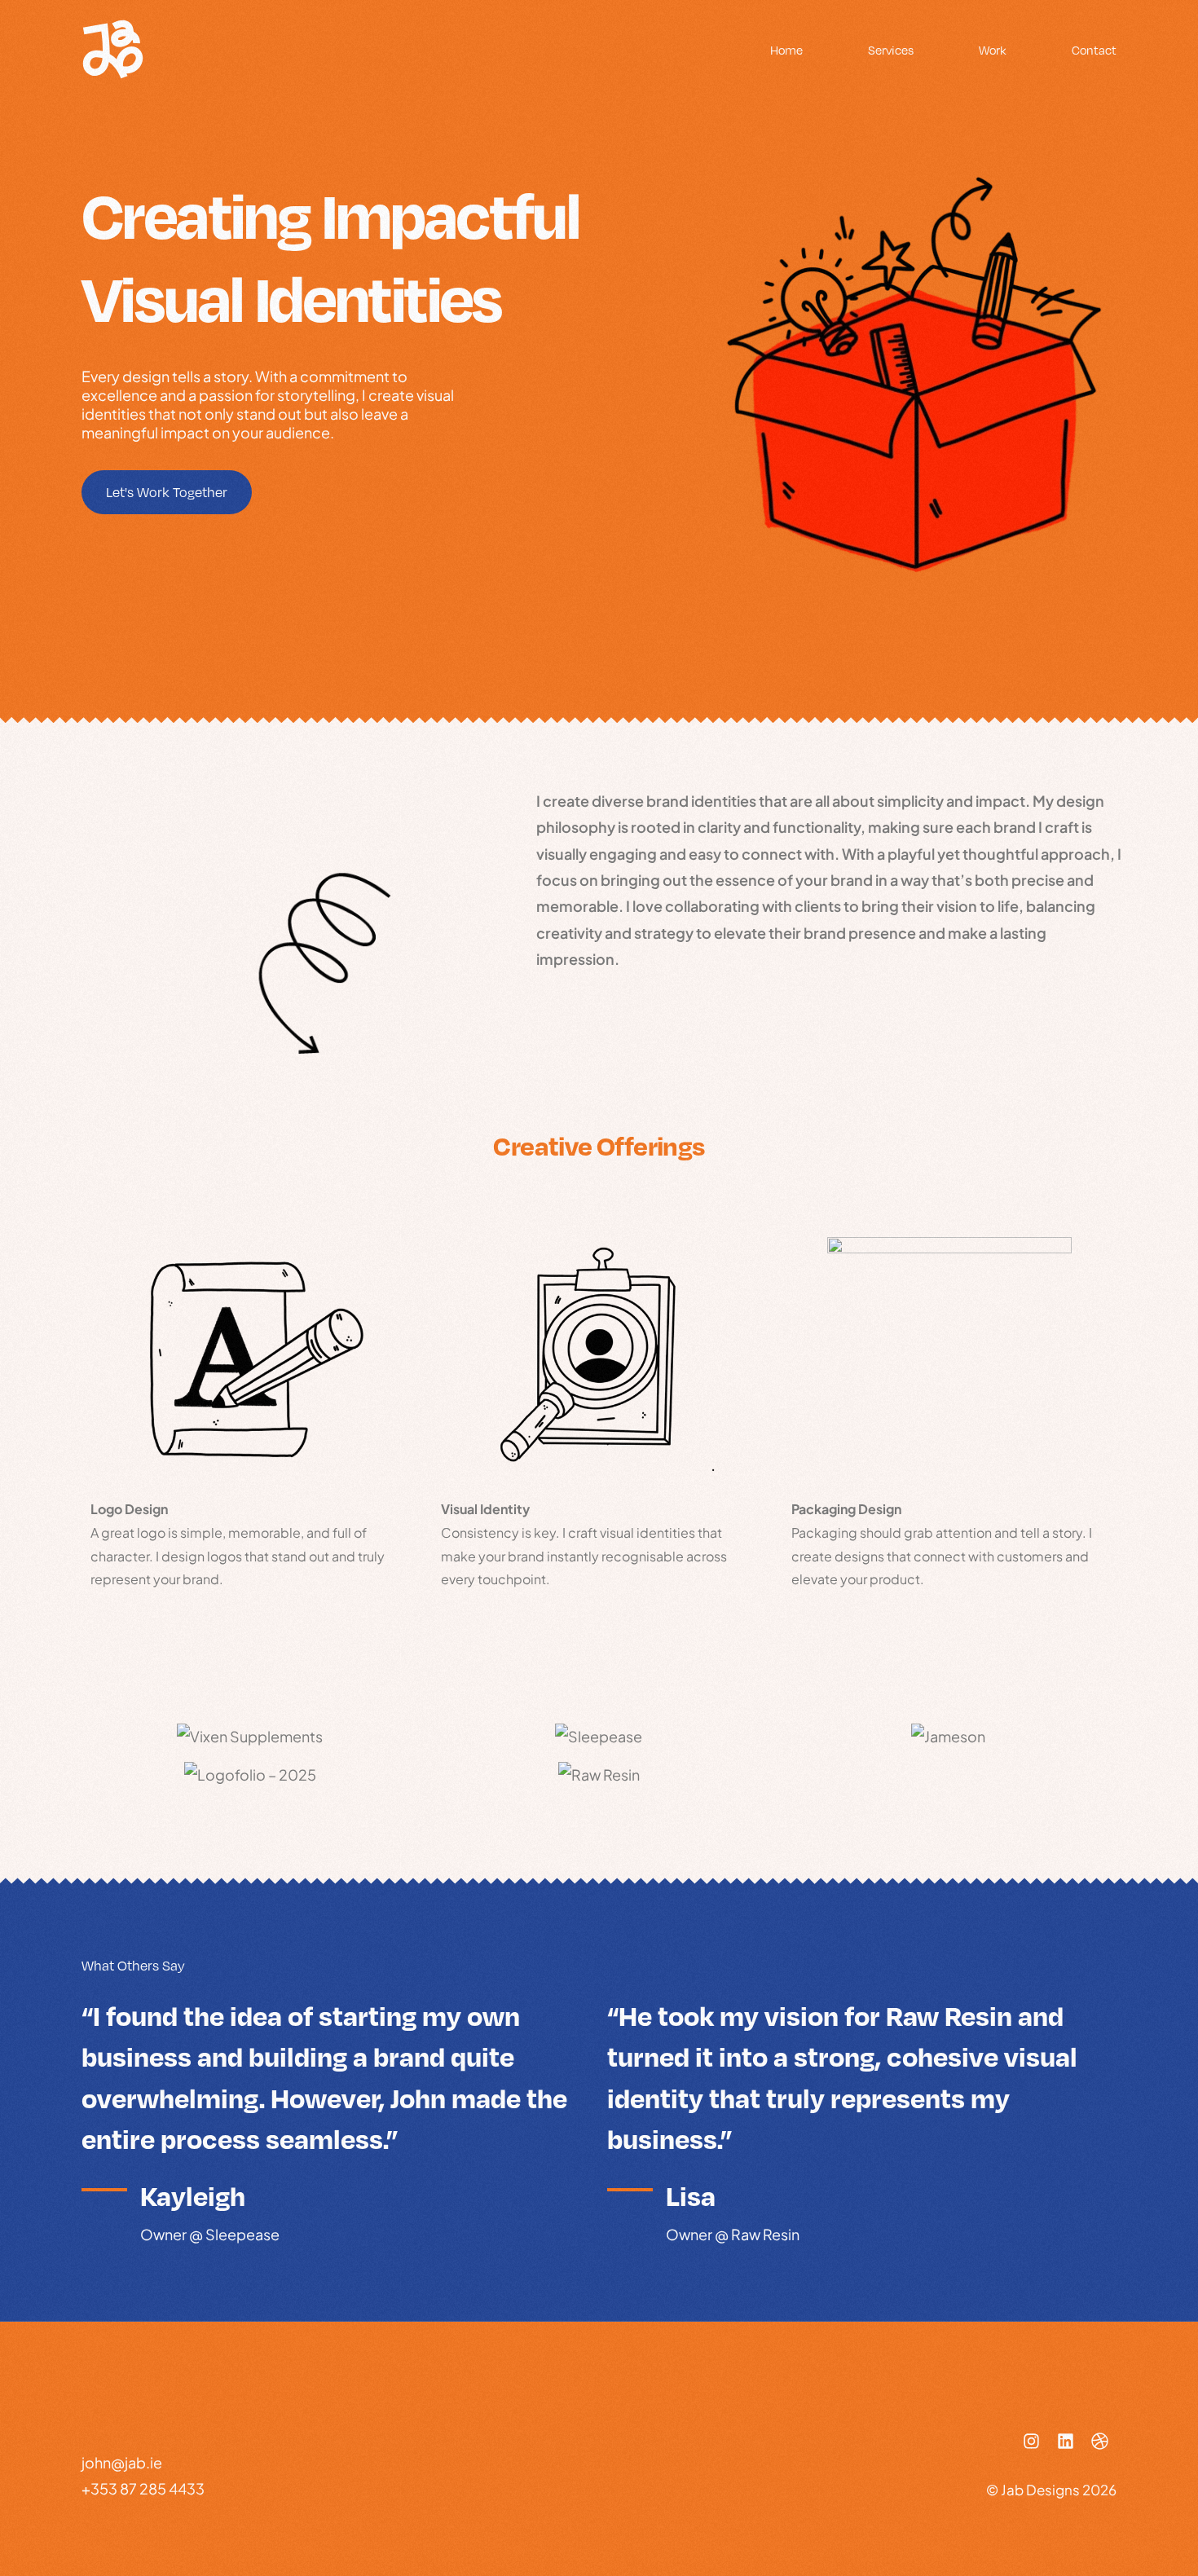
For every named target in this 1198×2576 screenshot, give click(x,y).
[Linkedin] (1065, 2441)
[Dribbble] (1099, 2441)
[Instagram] (1031, 2441)
